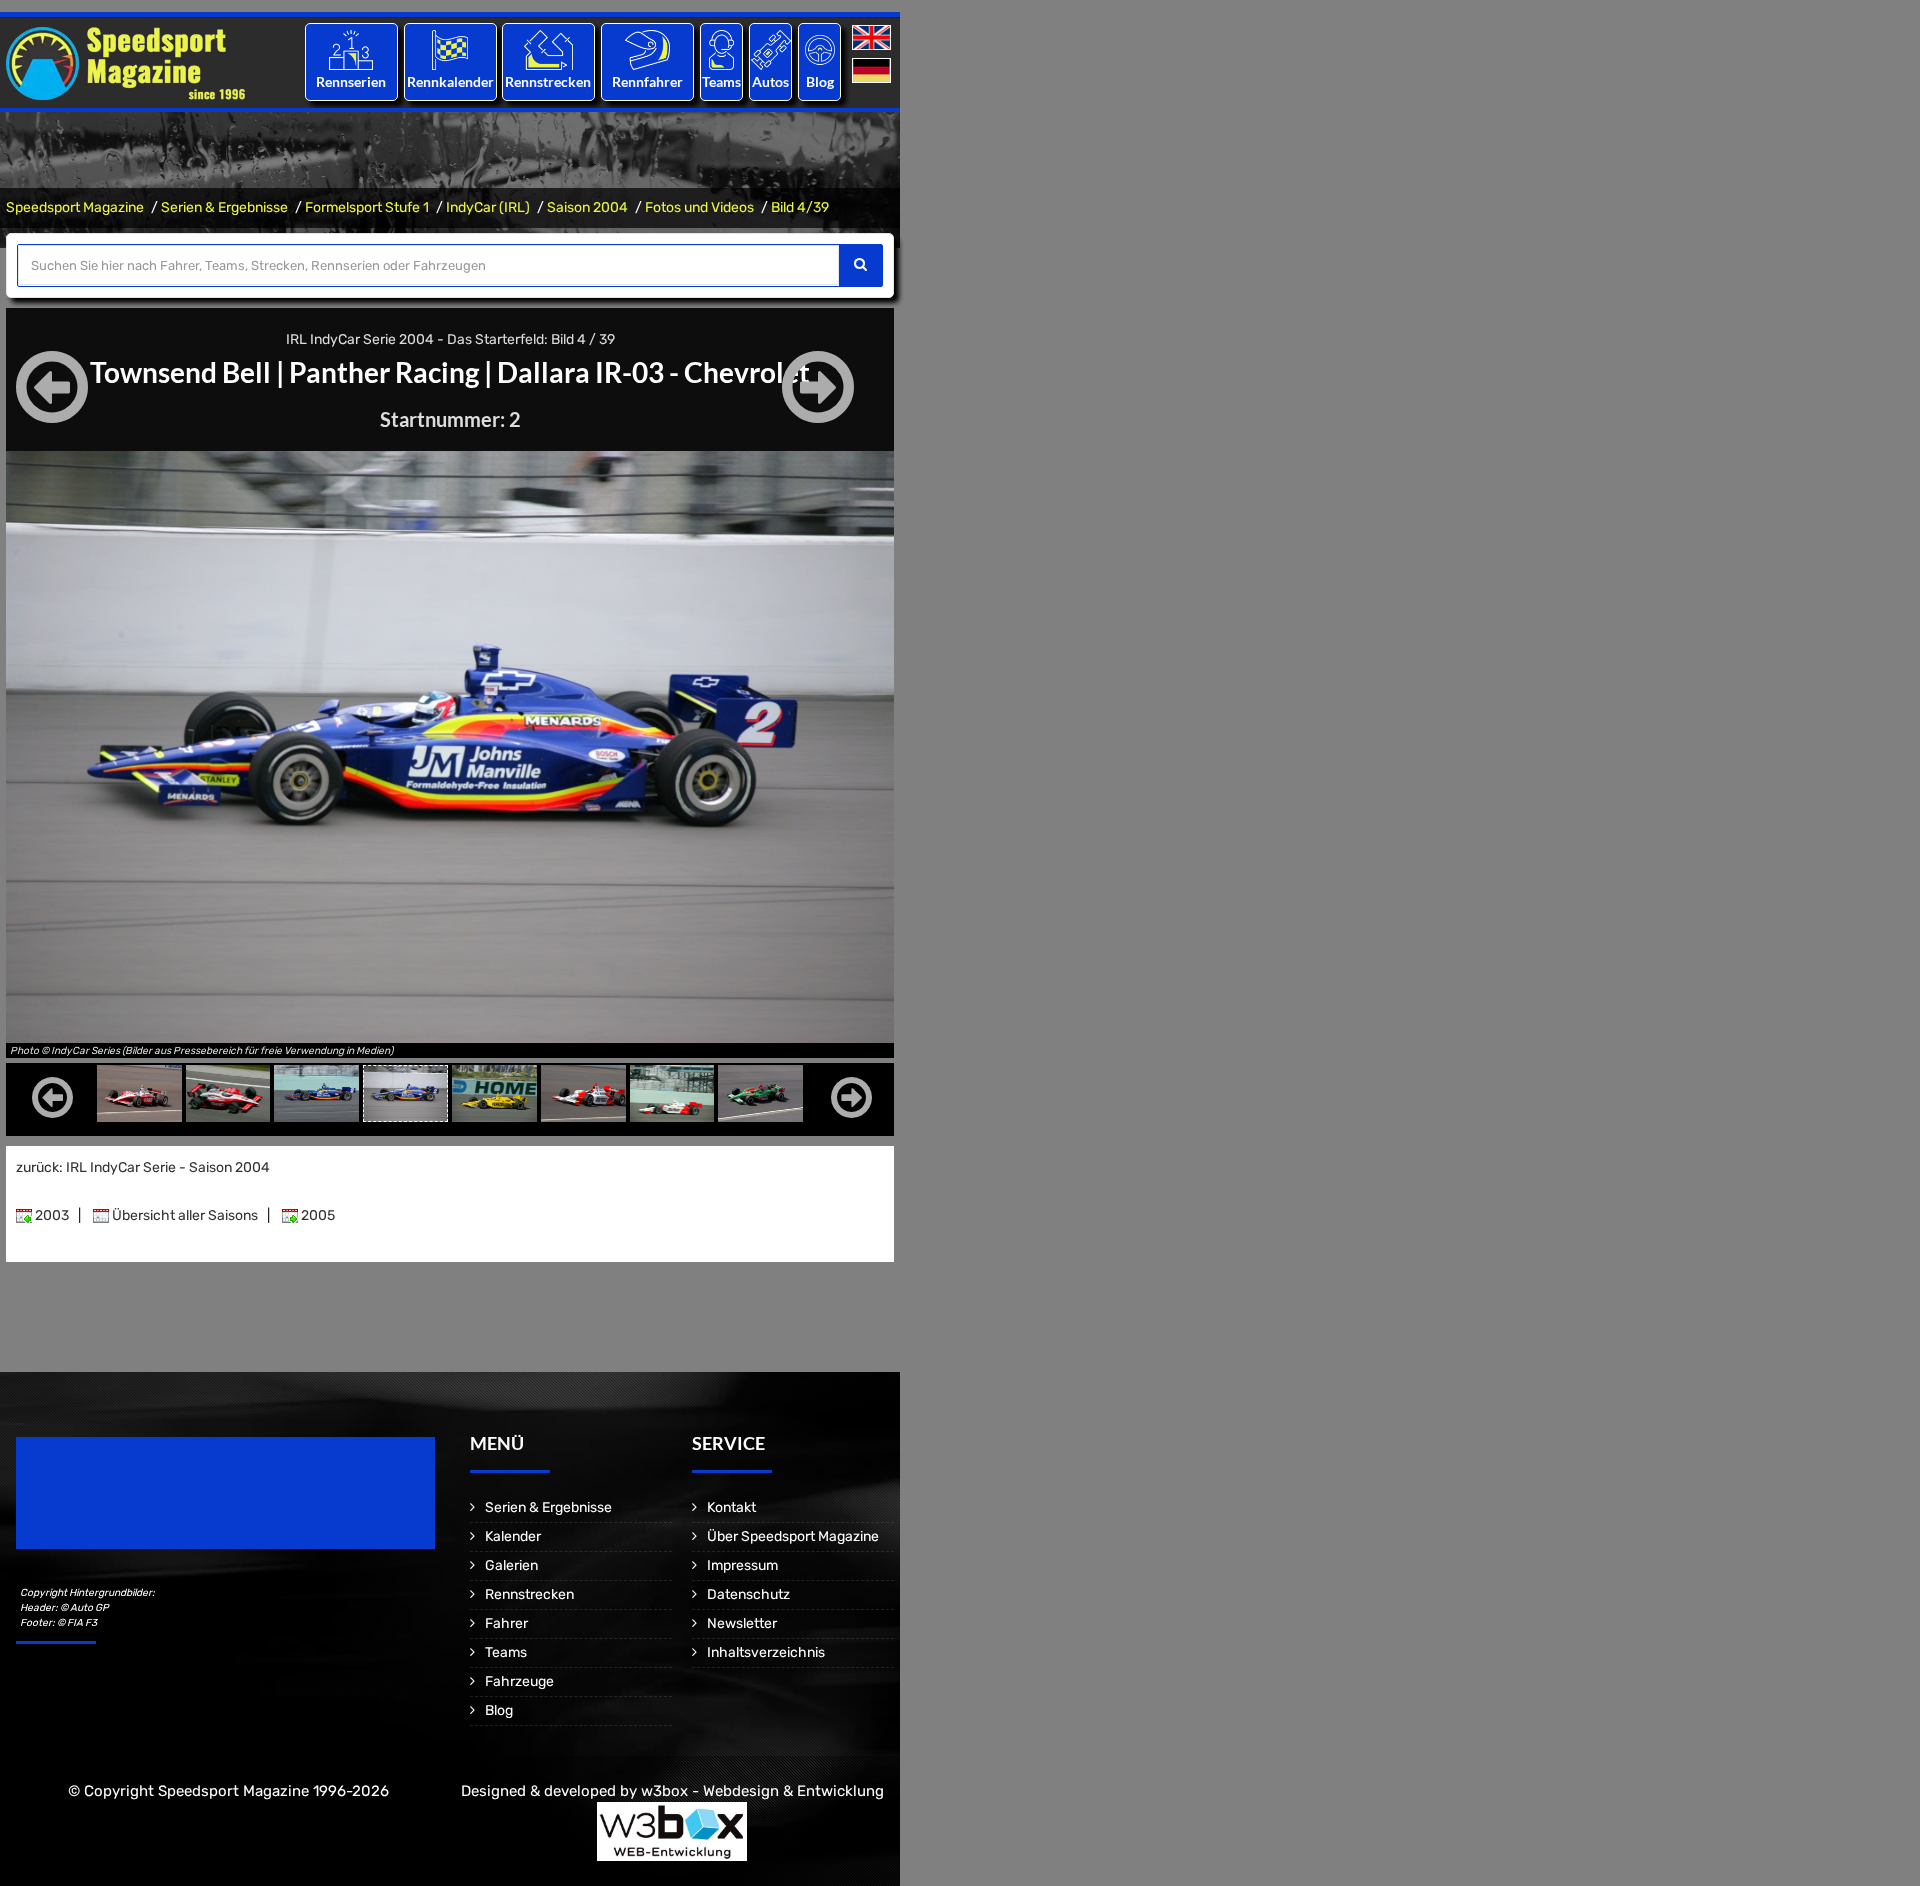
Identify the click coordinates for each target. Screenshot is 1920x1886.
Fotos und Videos (699, 207)
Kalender (513, 1536)
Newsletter (742, 1623)
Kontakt (731, 1507)
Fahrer (506, 1623)
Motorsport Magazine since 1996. (130, 1506)
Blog (820, 81)
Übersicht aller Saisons (183, 1215)
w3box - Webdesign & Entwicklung (762, 1791)
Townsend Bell (180, 372)
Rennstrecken (549, 81)
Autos (770, 81)
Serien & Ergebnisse (224, 207)
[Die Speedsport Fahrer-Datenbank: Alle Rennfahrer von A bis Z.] (647, 49)
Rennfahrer (647, 81)
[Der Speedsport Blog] (820, 49)
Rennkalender (449, 81)
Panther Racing (384, 372)
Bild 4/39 (800, 207)
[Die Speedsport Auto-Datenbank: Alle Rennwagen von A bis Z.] (771, 49)
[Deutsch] (873, 71)
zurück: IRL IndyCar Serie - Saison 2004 (143, 1167)
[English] (873, 38)
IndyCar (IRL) (488, 207)
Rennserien (351, 81)
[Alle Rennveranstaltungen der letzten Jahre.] (450, 49)
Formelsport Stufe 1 (367, 207)
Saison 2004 (587, 207)
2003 (50, 1215)
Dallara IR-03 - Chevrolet (653, 372)
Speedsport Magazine (75, 207)
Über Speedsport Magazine (793, 1536)
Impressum (742, 1565)
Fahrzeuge (519, 1681)
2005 (316, 1215)
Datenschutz (748, 1594)
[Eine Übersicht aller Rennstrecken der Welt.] (548, 49)
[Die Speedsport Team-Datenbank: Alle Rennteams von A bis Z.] (721, 49)
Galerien (511, 1565)
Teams (721, 81)
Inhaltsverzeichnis (766, 1652)
